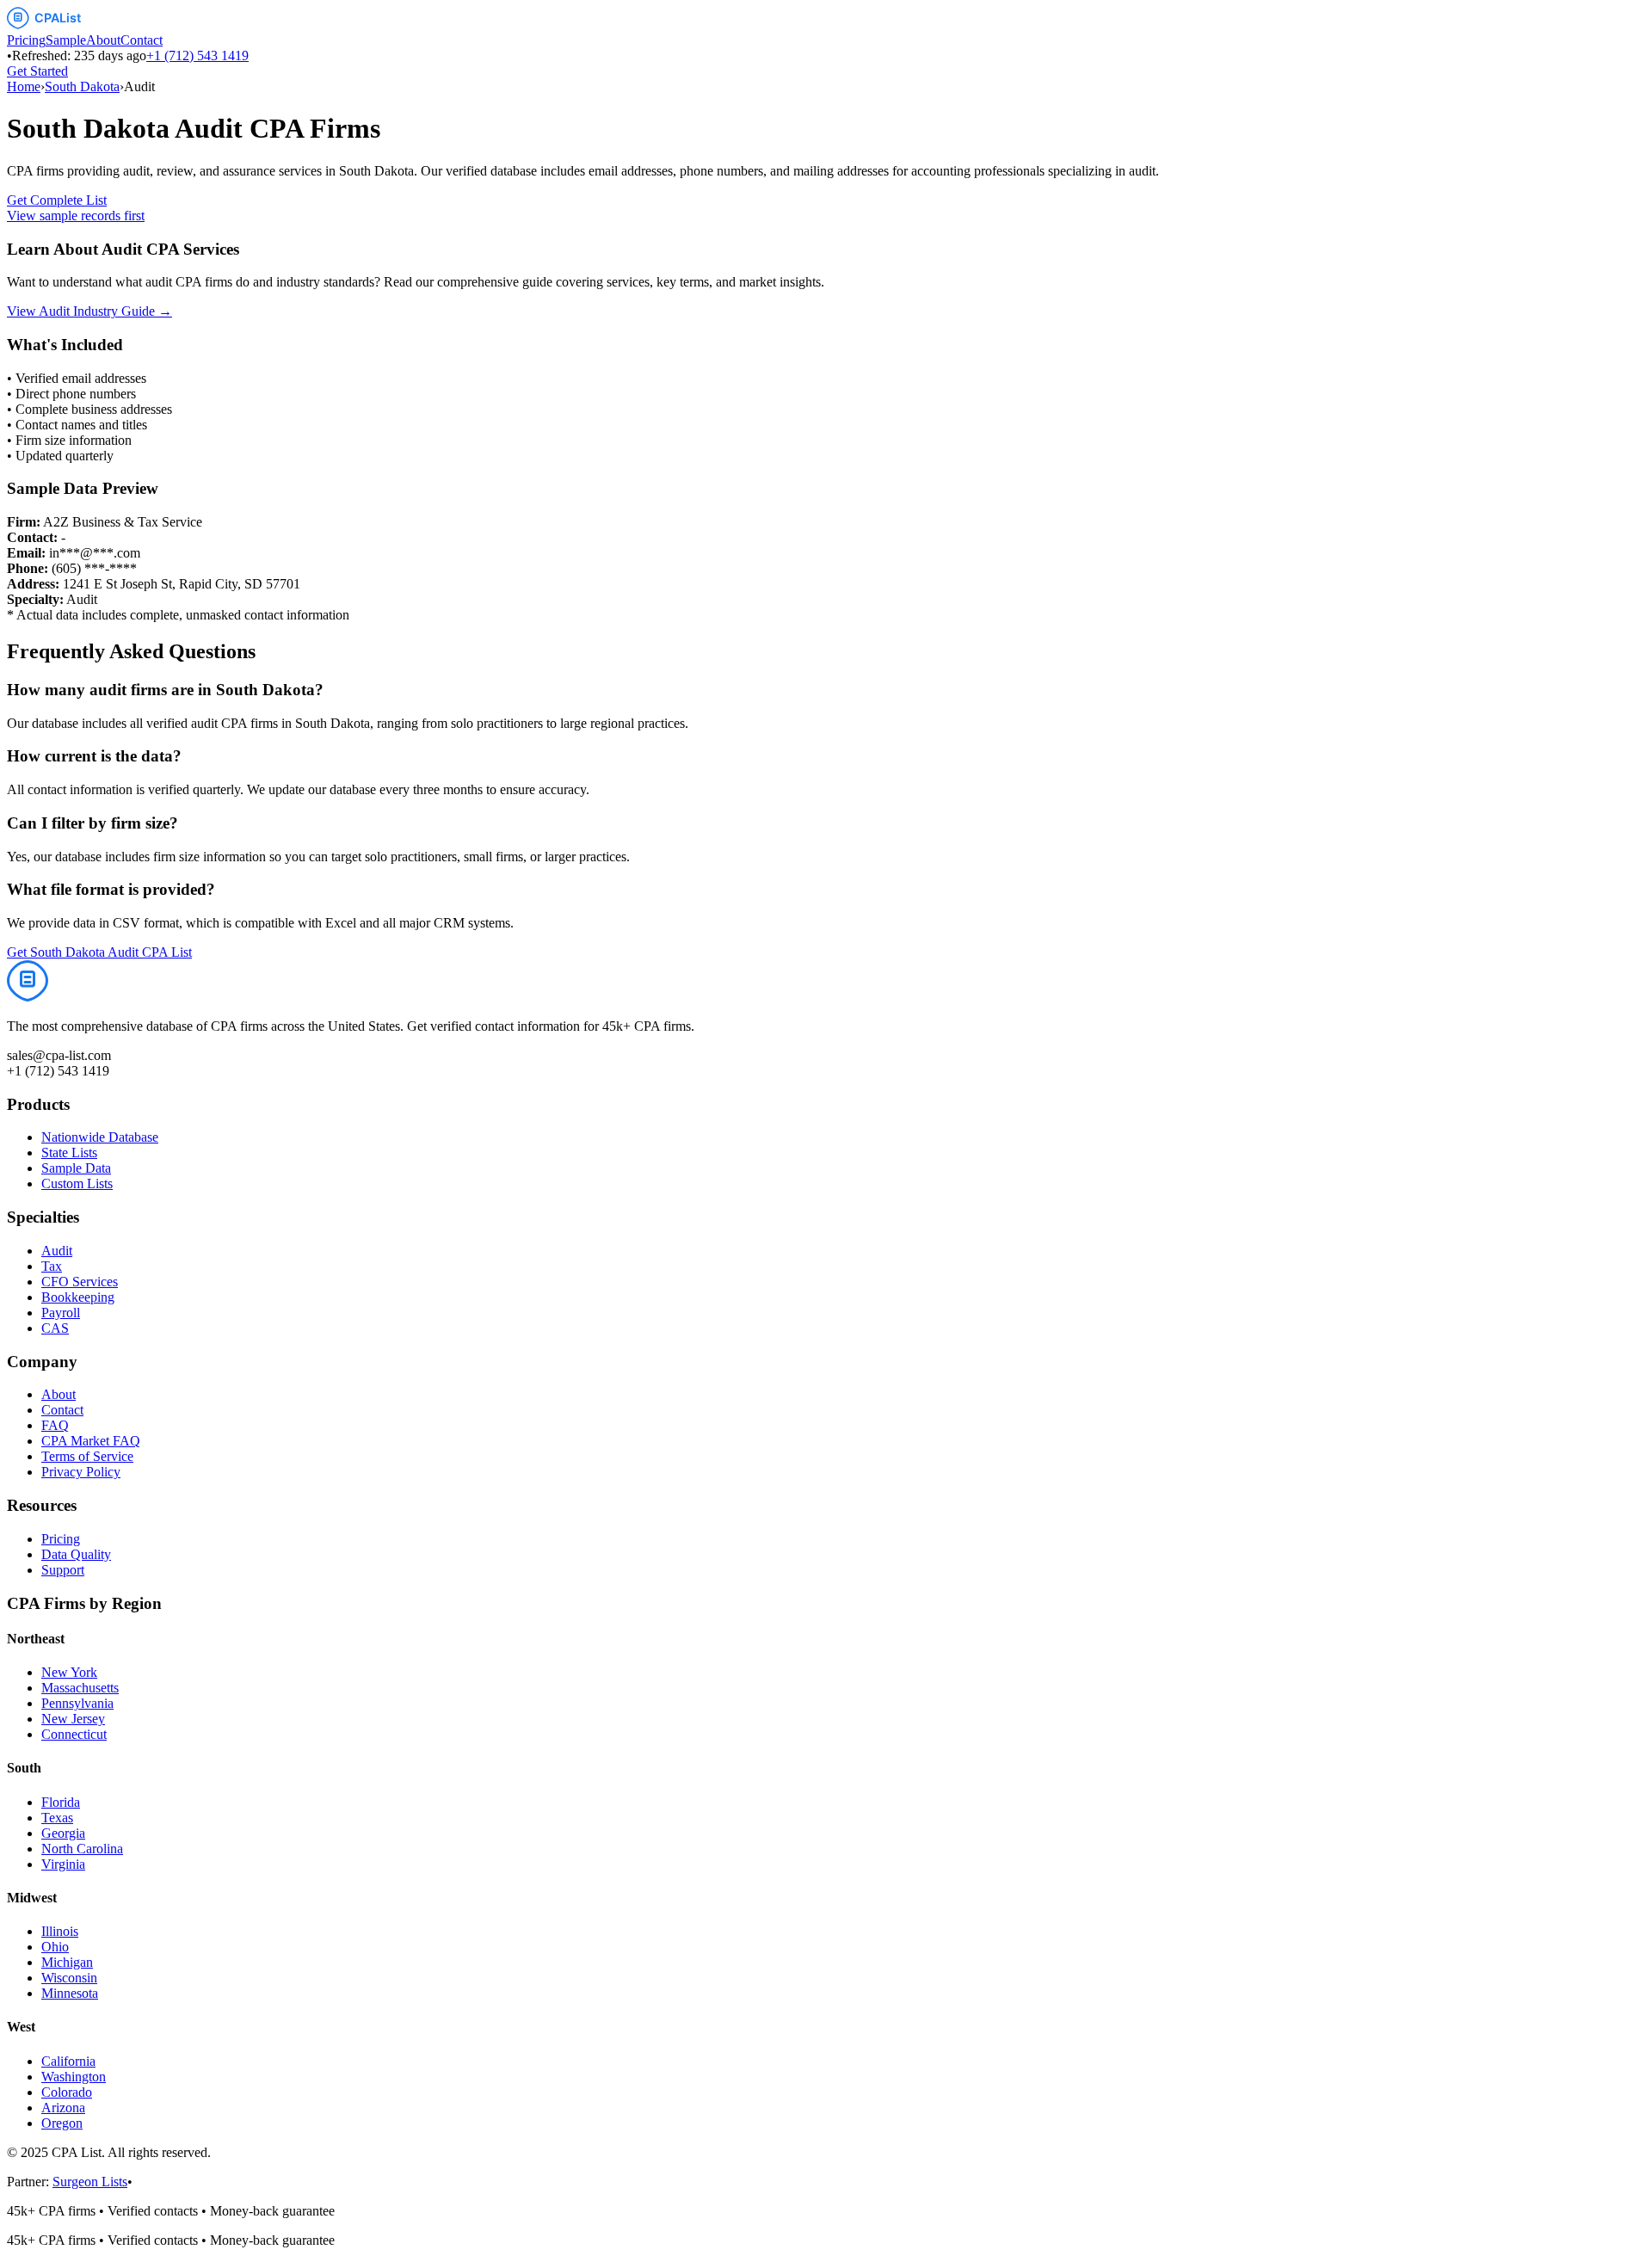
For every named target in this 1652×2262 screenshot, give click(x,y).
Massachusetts (80, 1688)
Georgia (63, 1833)
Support (63, 1570)
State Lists (69, 1153)
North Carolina (82, 1849)
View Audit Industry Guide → (89, 311)
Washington (74, 2077)
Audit (57, 1251)
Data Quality (76, 1554)
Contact (142, 40)
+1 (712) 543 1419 (197, 55)
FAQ (55, 1425)
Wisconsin (69, 1978)
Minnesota (70, 1993)
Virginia (63, 1864)
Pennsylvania (77, 1703)
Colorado (67, 2092)
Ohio (55, 1947)
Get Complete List (57, 200)
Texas (57, 1818)
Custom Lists (77, 1183)
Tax (52, 1266)
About (103, 40)
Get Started (37, 71)
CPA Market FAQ (91, 1441)
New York (69, 1672)
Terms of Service (87, 1456)
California (68, 2061)
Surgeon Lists (90, 2182)
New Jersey (73, 1719)
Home (24, 86)
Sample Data (76, 1168)
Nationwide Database (100, 1137)
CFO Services (80, 1282)
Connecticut (74, 1734)
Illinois (60, 1931)
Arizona (63, 2108)
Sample (66, 40)
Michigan (67, 1962)
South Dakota (82, 86)
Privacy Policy (81, 1472)
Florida (61, 1802)
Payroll (61, 1313)
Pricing (26, 40)
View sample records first (76, 216)
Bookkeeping (78, 1297)
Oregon (62, 2123)
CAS (55, 1328)
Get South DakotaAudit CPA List (99, 952)
